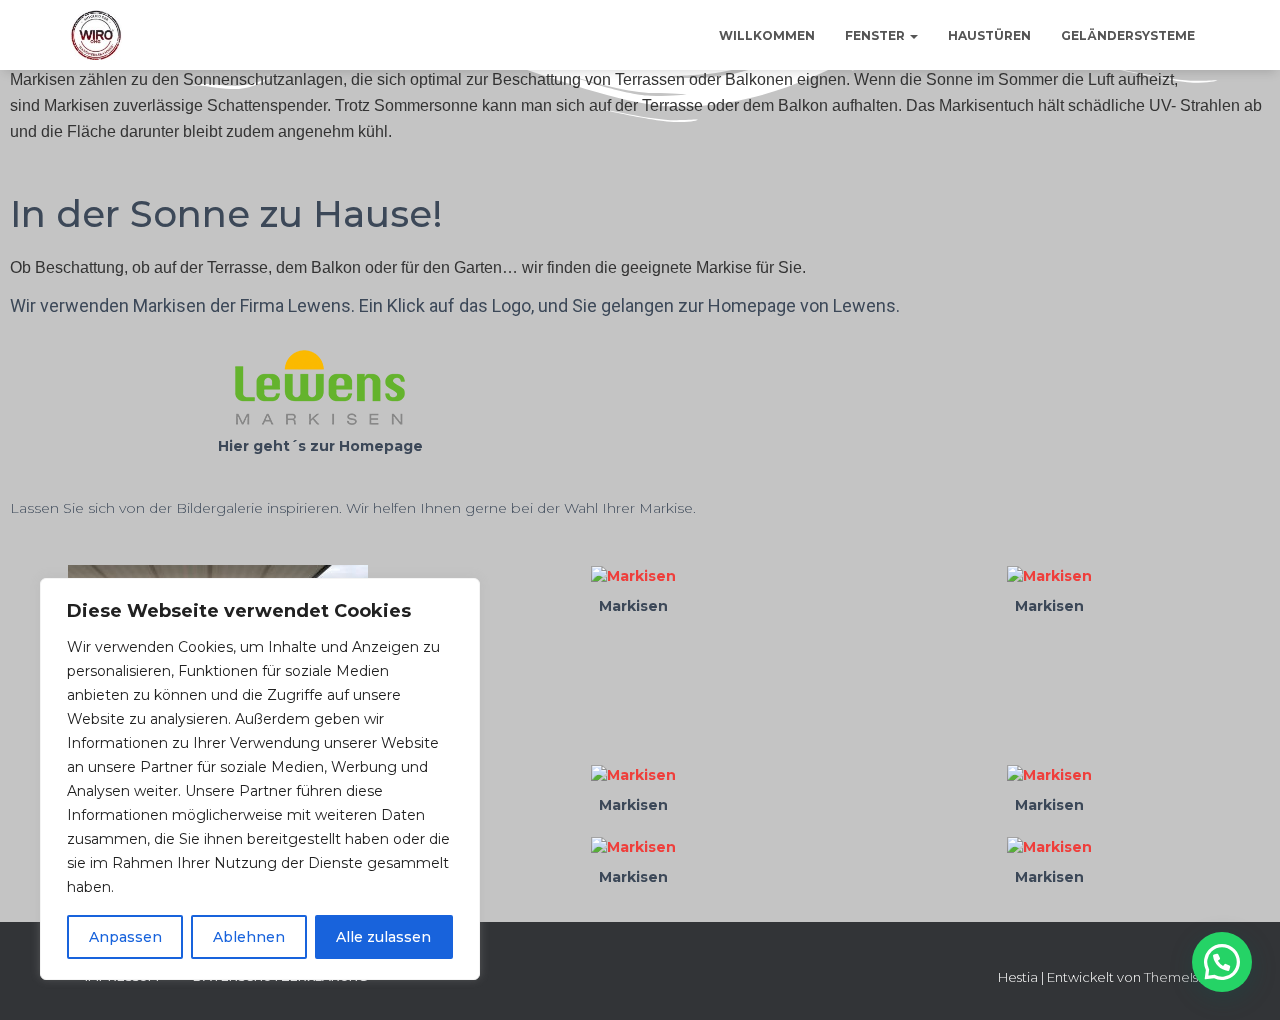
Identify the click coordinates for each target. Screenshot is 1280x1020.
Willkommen (767, 35)
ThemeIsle (1177, 977)
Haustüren (989, 35)
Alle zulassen (383, 937)
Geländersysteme (1128, 35)
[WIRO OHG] (96, 35)
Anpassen (125, 937)
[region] (260, 779)
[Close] (459, 595)
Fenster (876, 35)
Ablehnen (249, 937)
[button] (913, 35)
